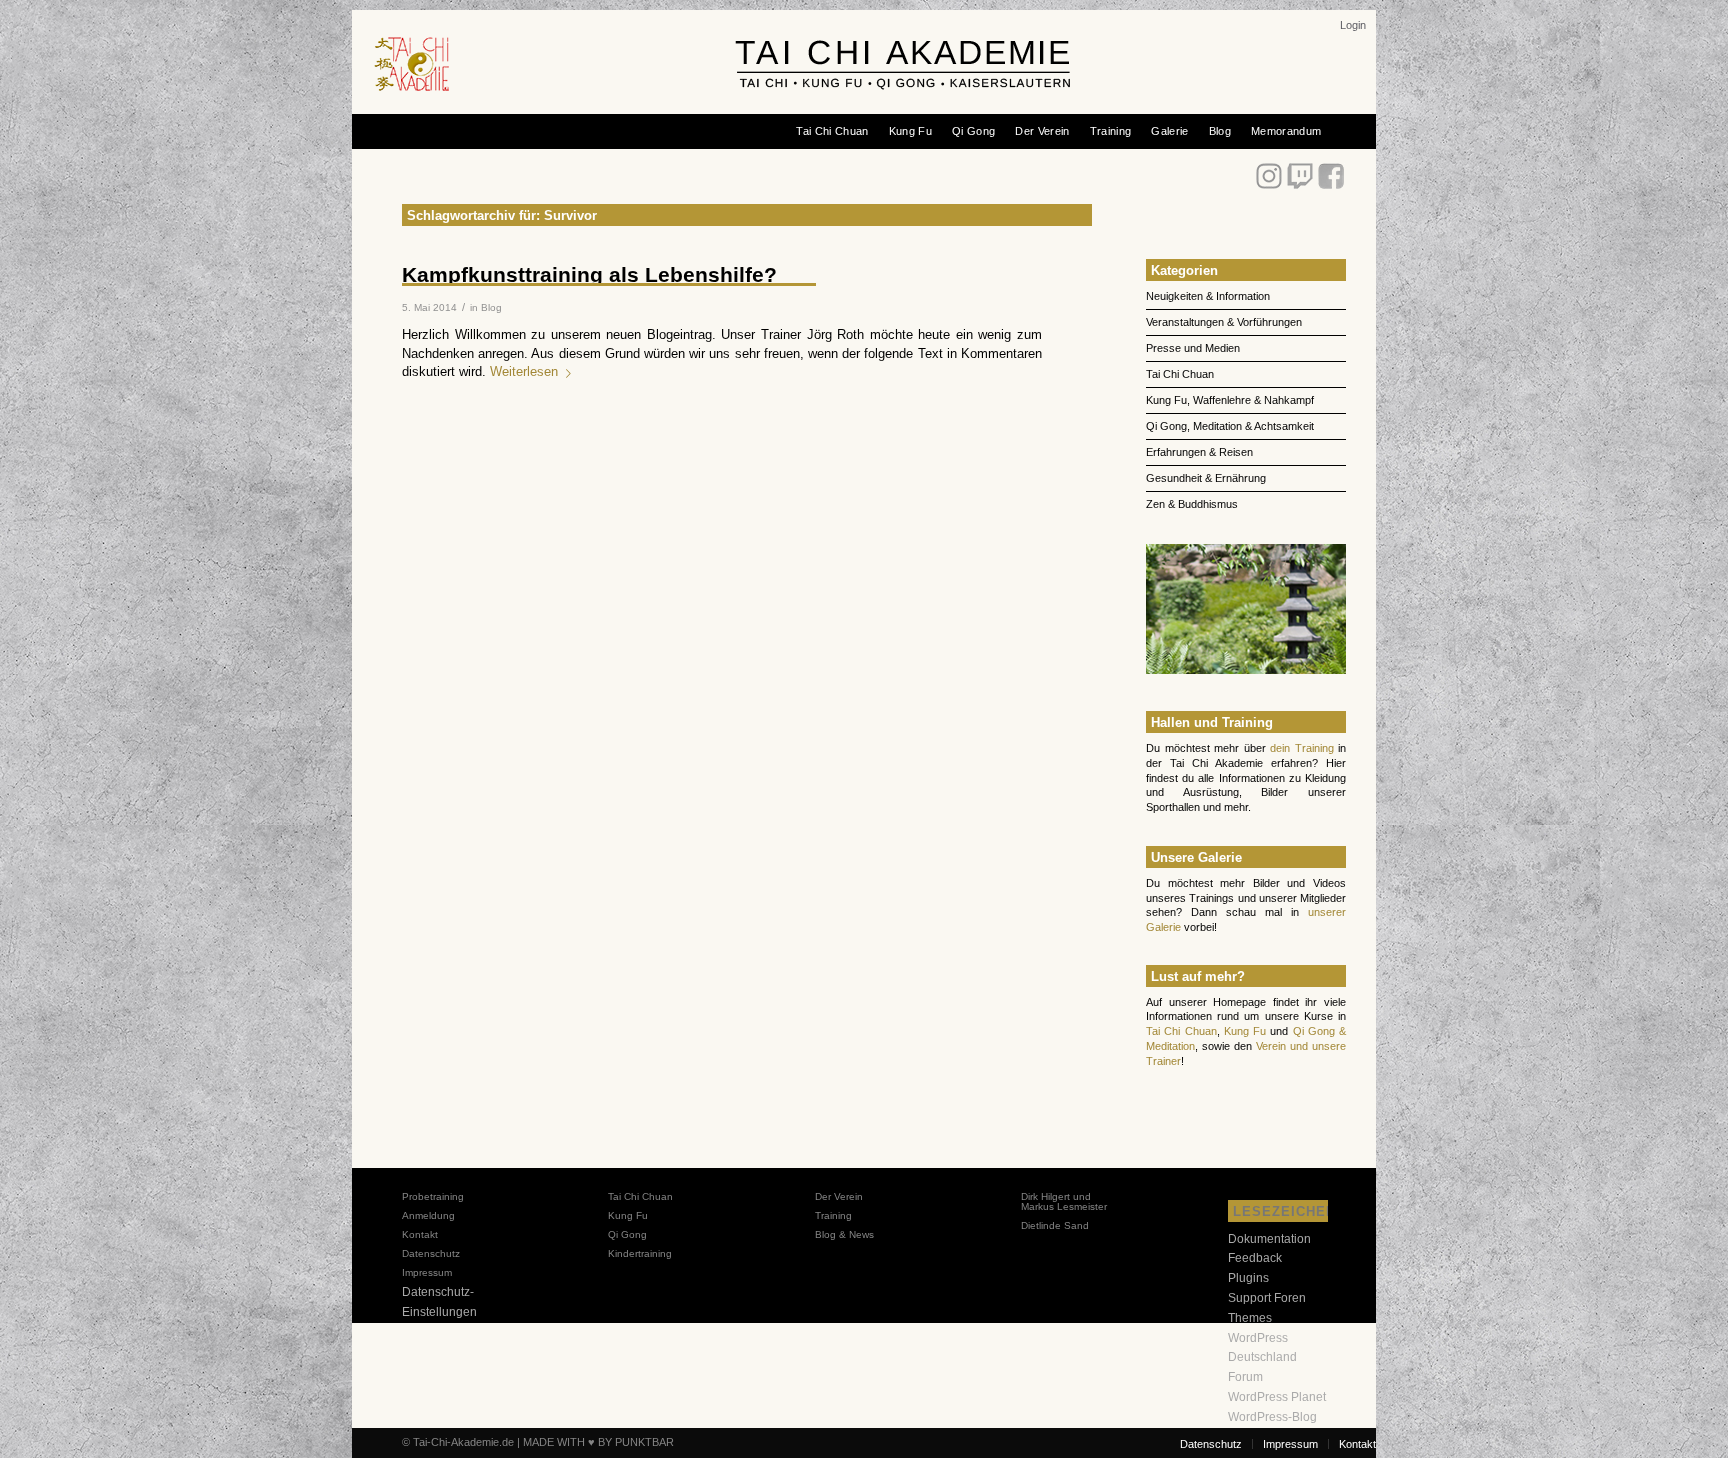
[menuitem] (1353, 25)
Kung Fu (1245, 1031)
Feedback (1255, 1258)
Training (833, 1215)
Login (1353, 25)
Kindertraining (640, 1253)
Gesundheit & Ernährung (1206, 478)
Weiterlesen (524, 372)
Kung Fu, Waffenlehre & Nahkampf (1230, 400)
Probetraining (433, 1196)
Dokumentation (1269, 1239)
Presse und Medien (1193, 348)
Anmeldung (428, 1215)
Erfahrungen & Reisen (1199, 452)
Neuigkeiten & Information (1208, 296)
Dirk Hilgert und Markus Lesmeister (1064, 1201)
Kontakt (420, 1234)
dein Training (1302, 748)
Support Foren (1267, 1298)
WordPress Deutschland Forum (1262, 1358)
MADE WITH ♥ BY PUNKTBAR (598, 1442)
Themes (1250, 1318)
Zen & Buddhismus (1192, 504)
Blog (491, 307)
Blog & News (844, 1234)
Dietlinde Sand (1055, 1225)
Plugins (1248, 1278)
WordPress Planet (1277, 1397)
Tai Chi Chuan (1180, 374)
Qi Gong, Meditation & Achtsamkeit (1230, 426)
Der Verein (839, 1196)
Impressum (427, 1272)
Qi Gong (627, 1234)
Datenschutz (431, 1253)
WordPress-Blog (1272, 1417)
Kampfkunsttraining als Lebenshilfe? (589, 274)
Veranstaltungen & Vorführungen (1224, 322)
